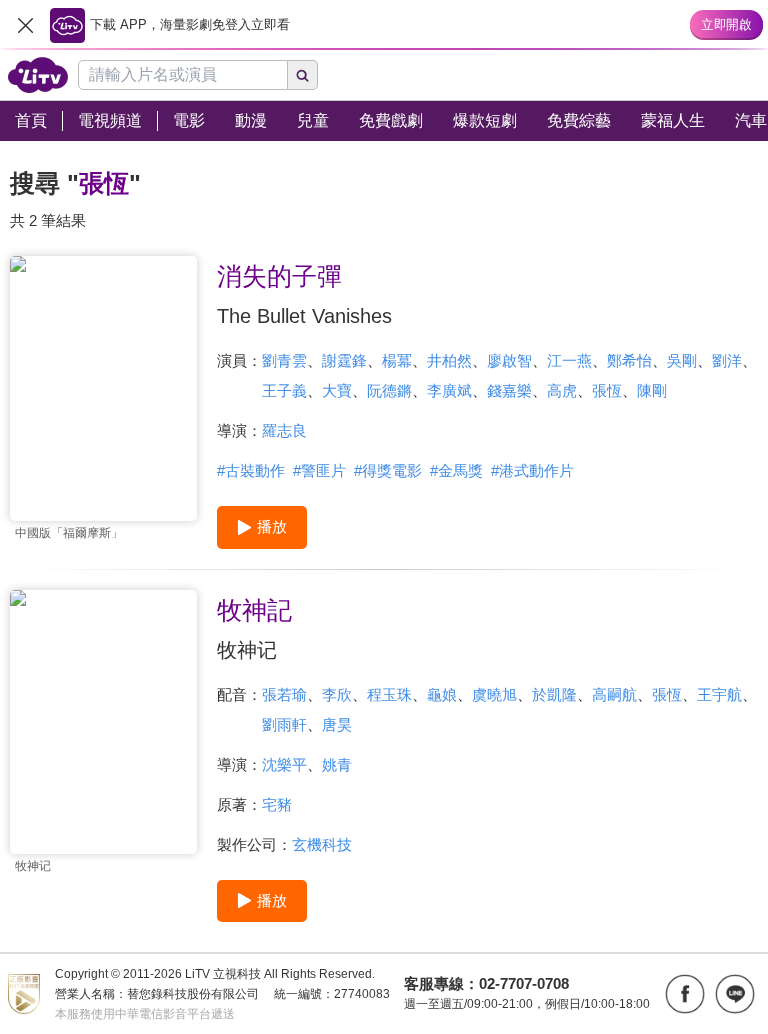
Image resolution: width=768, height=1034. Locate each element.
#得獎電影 (388, 470)
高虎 (562, 390)
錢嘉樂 (509, 390)
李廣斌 (449, 390)
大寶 (337, 390)
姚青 (337, 764)
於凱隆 (554, 694)
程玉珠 (389, 694)
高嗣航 (614, 694)
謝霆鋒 (344, 360)
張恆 (607, 390)
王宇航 (719, 694)
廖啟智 (509, 360)
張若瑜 (284, 694)
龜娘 (442, 694)
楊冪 (397, 360)
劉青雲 (284, 360)
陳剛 (652, 390)
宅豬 (277, 804)
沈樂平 (284, 764)
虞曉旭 (494, 694)
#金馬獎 (456, 470)
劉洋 (727, 360)
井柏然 (449, 360)
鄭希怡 (629, 360)
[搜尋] (303, 75)
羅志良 (284, 430)
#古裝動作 (251, 470)
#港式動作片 (532, 470)
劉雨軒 (284, 724)
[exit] (25, 25)
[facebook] (685, 994)
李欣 (337, 694)
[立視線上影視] (38, 75)
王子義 (284, 390)
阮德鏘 (389, 390)
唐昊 (337, 724)
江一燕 (569, 360)
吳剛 (682, 360)
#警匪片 (319, 470)
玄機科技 (322, 844)
